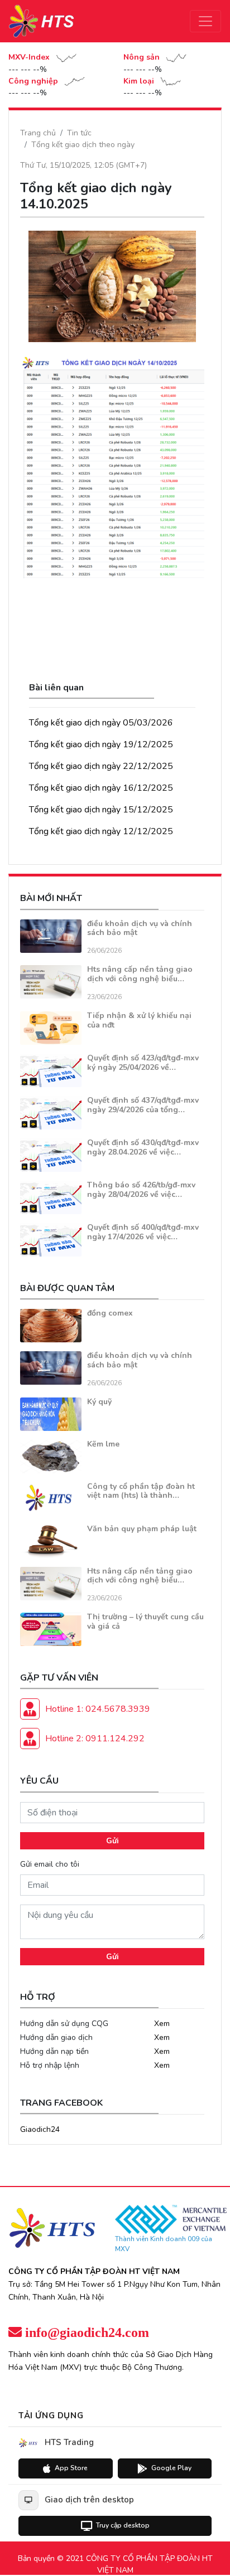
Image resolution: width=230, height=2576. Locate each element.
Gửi (112, 1841)
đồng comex (110, 1313)
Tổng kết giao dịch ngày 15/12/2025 (101, 810)
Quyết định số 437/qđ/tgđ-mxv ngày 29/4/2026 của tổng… (143, 1105)
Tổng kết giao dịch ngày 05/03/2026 (101, 723)
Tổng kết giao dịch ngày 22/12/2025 (101, 766)
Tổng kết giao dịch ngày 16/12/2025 (101, 788)
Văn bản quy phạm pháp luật (142, 1529)
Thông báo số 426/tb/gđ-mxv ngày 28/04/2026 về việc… (141, 1190)
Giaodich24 (40, 2129)
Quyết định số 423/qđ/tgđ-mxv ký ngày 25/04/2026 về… (143, 1063)
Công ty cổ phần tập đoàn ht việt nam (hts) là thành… (141, 1491)
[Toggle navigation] (205, 21)
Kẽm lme (103, 1444)
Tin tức (79, 133)
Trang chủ (38, 133)
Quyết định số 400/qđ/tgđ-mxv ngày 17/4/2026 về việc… (143, 1232)
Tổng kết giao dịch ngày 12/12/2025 (101, 831)
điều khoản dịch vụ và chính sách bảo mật (140, 928)
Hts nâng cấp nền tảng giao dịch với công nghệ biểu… (140, 974)
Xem (162, 2024)
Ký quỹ (99, 1402)
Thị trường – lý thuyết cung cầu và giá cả (145, 1621)
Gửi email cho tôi (50, 1864)
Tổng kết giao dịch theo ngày (83, 145)
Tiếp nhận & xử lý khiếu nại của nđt (139, 1020)
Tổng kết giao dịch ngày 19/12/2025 (101, 744)
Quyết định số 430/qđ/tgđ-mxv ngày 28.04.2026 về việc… (143, 1147)
